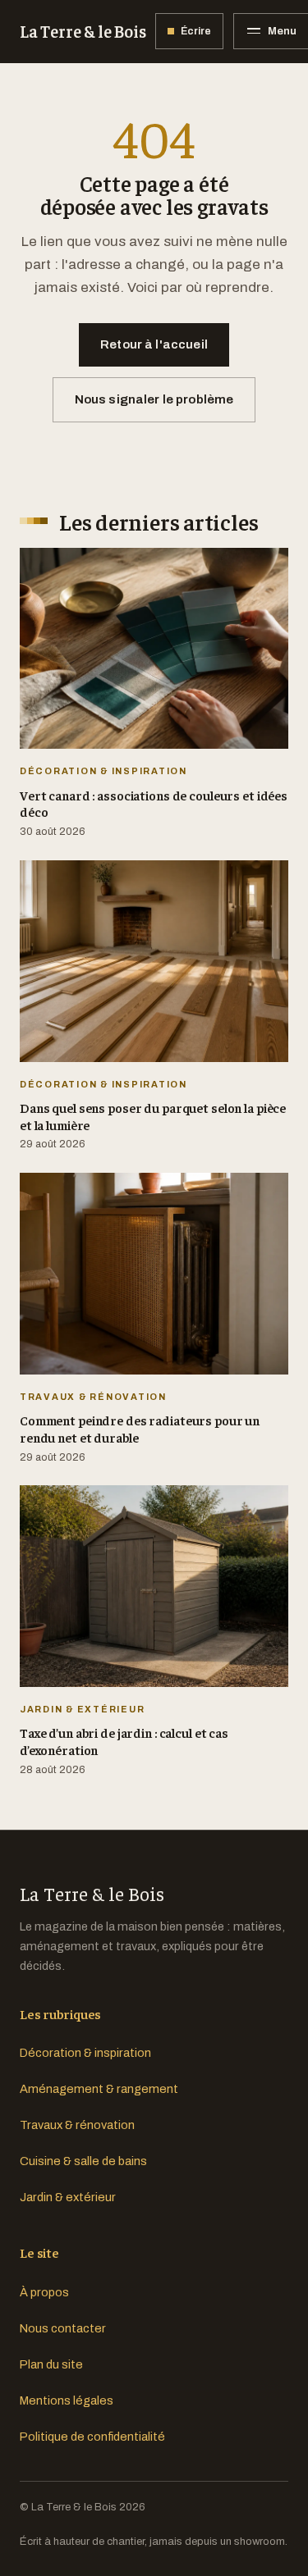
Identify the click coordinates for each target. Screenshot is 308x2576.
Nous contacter (63, 2328)
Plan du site (51, 2364)
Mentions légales (67, 2400)
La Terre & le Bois (83, 31)
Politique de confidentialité (92, 2437)
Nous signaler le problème (154, 399)
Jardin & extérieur (68, 2197)
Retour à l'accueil (154, 344)
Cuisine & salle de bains (83, 2161)
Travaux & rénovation (77, 2125)
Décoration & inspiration (85, 2053)
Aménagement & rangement (99, 2089)
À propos (44, 2292)
